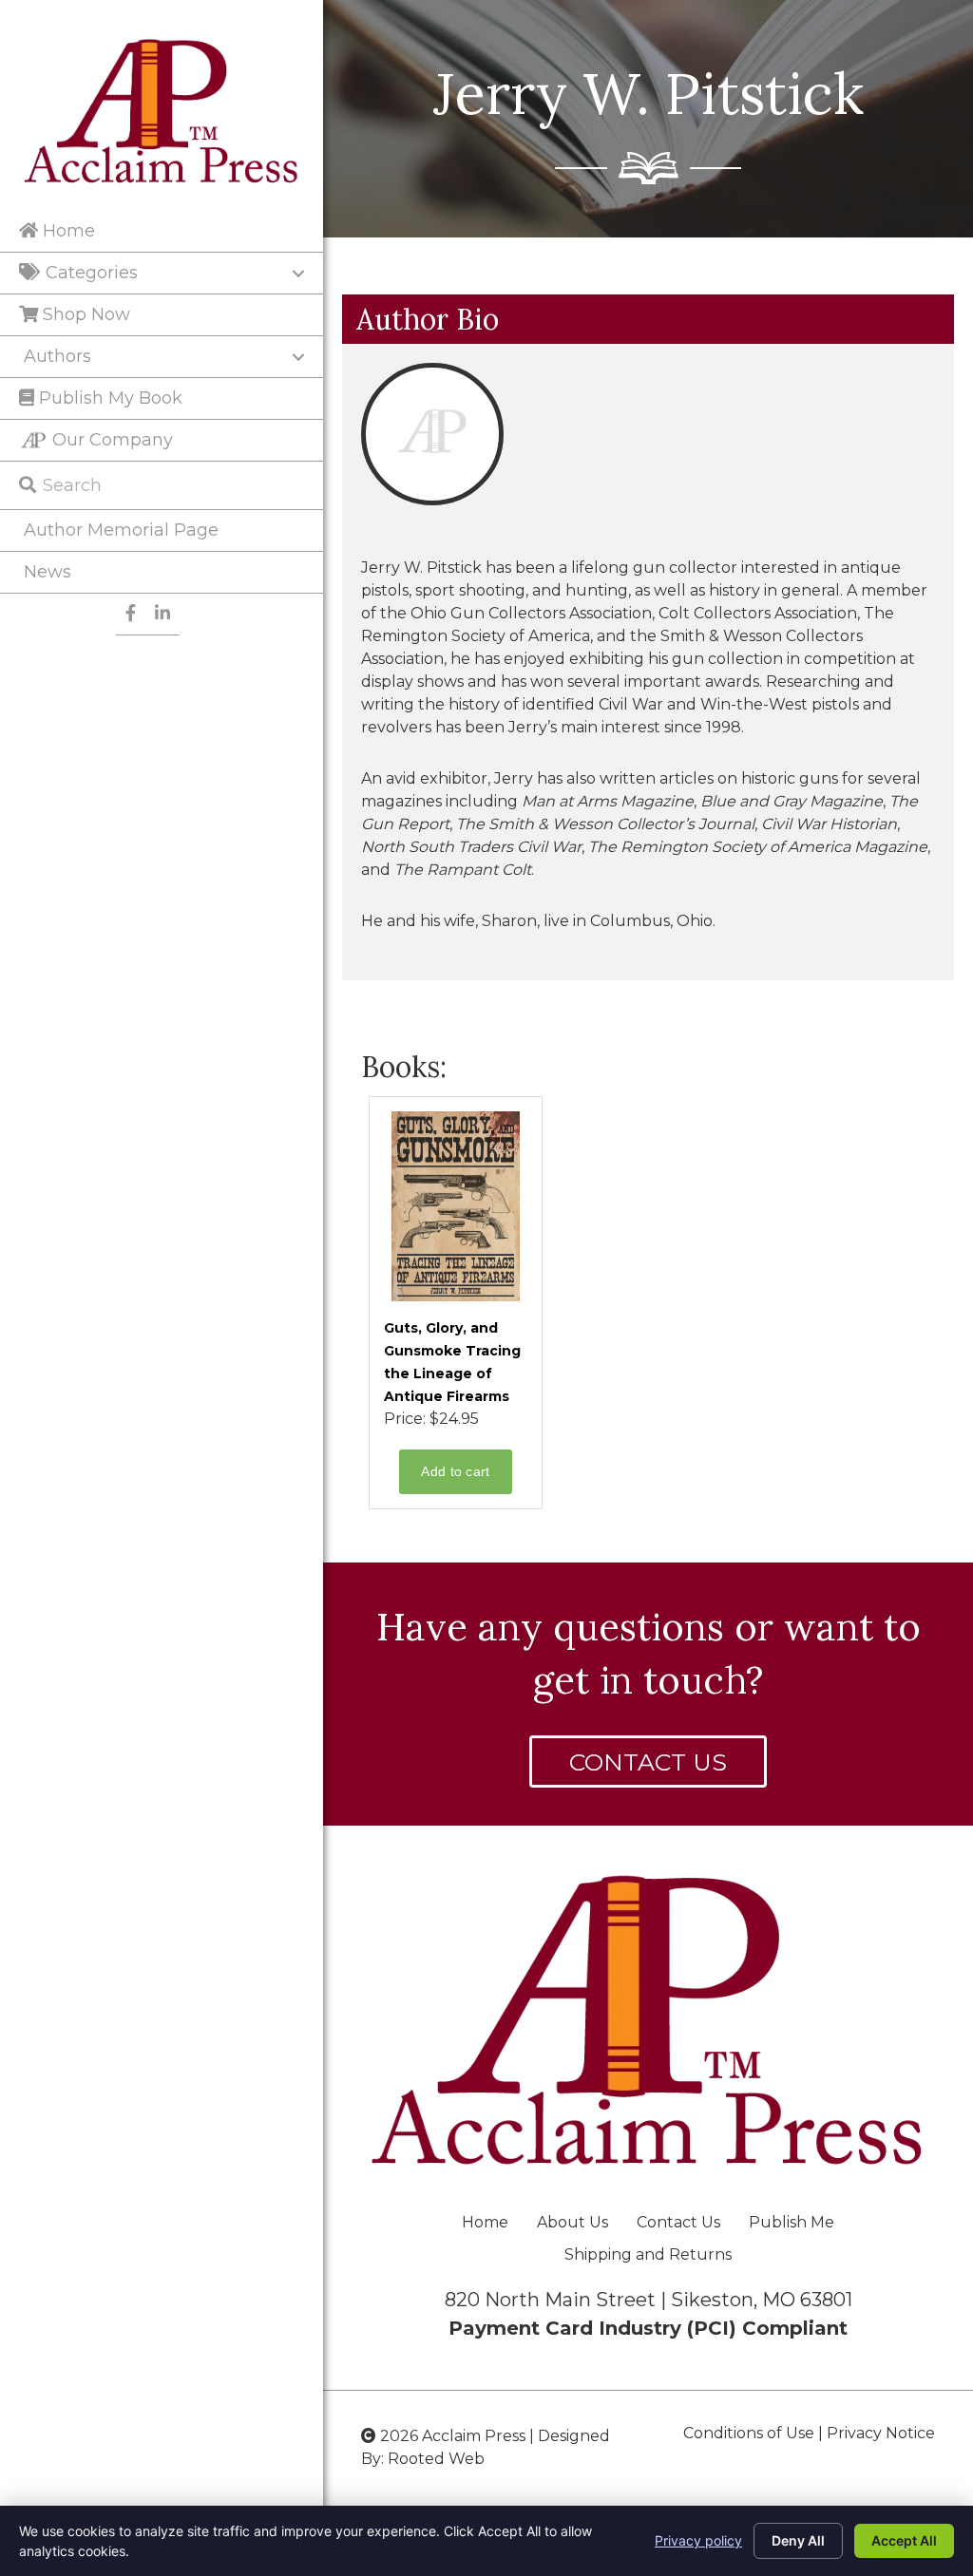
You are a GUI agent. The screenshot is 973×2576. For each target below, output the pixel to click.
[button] (648, 1762)
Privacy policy (698, 2540)
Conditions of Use (749, 2433)
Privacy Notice (881, 2433)
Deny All (798, 2540)
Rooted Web (436, 2459)
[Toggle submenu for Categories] (298, 274)
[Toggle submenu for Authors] (298, 357)
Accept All (904, 2540)
